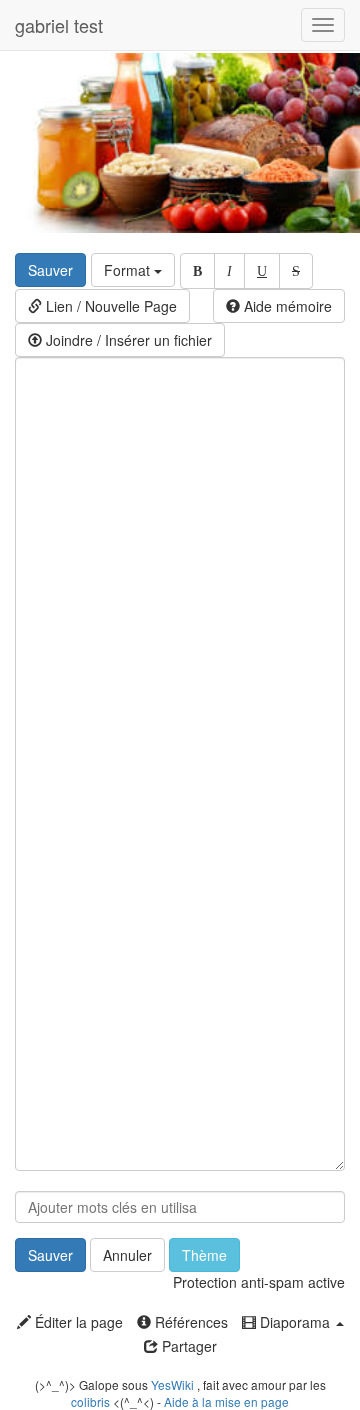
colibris (90, 1401)
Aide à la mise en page (226, 1401)
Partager (187, 1346)
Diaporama (295, 1322)
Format (129, 270)
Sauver (50, 270)
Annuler (127, 1255)
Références (189, 1322)
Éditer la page (77, 1322)
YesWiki (172, 1384)
